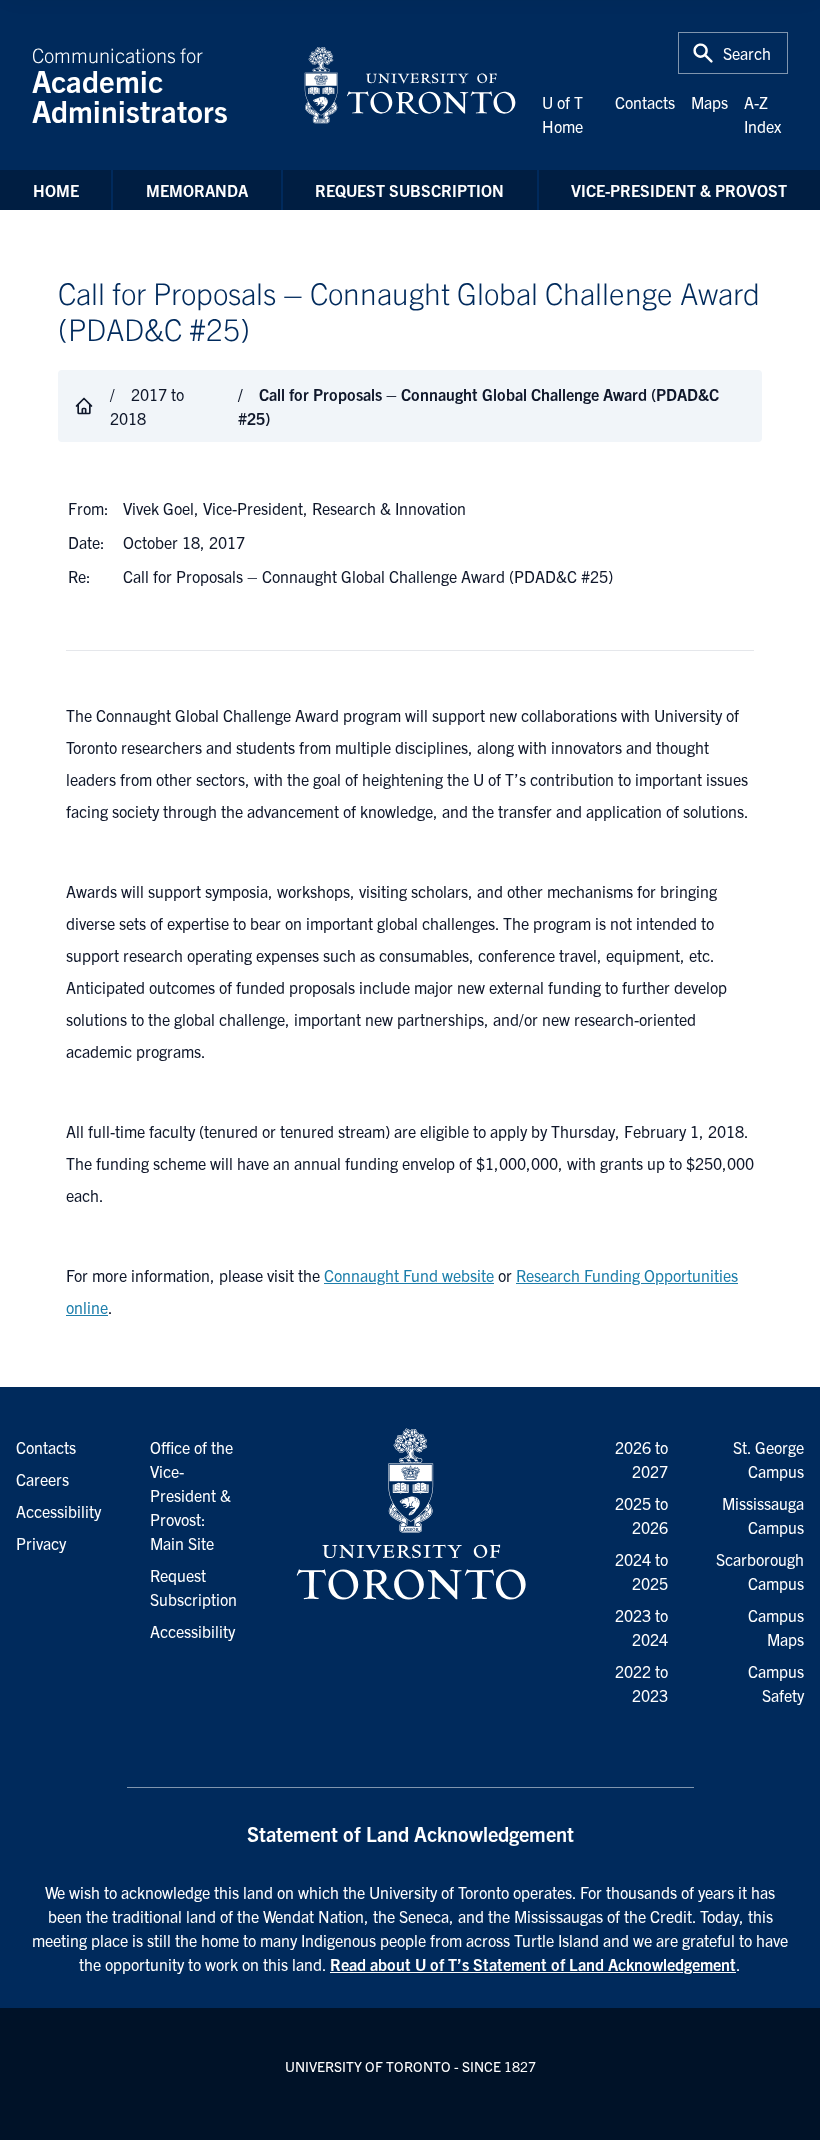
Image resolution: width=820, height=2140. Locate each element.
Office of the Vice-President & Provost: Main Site (191, 1495)
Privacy (41, 1543)
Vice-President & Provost (679, 190)
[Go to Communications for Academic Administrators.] (84, 406)
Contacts (645, 102)
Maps (709, 102)
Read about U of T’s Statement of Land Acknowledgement (533, 1964)
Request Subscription (409, 190)
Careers (42, 1479)
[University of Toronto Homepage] (409, 1515)
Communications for (130, 85)
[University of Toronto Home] (410, 85)
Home (56, 190)
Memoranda (197, 190)
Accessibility (192, 1631)
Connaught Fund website (409, 1275)
